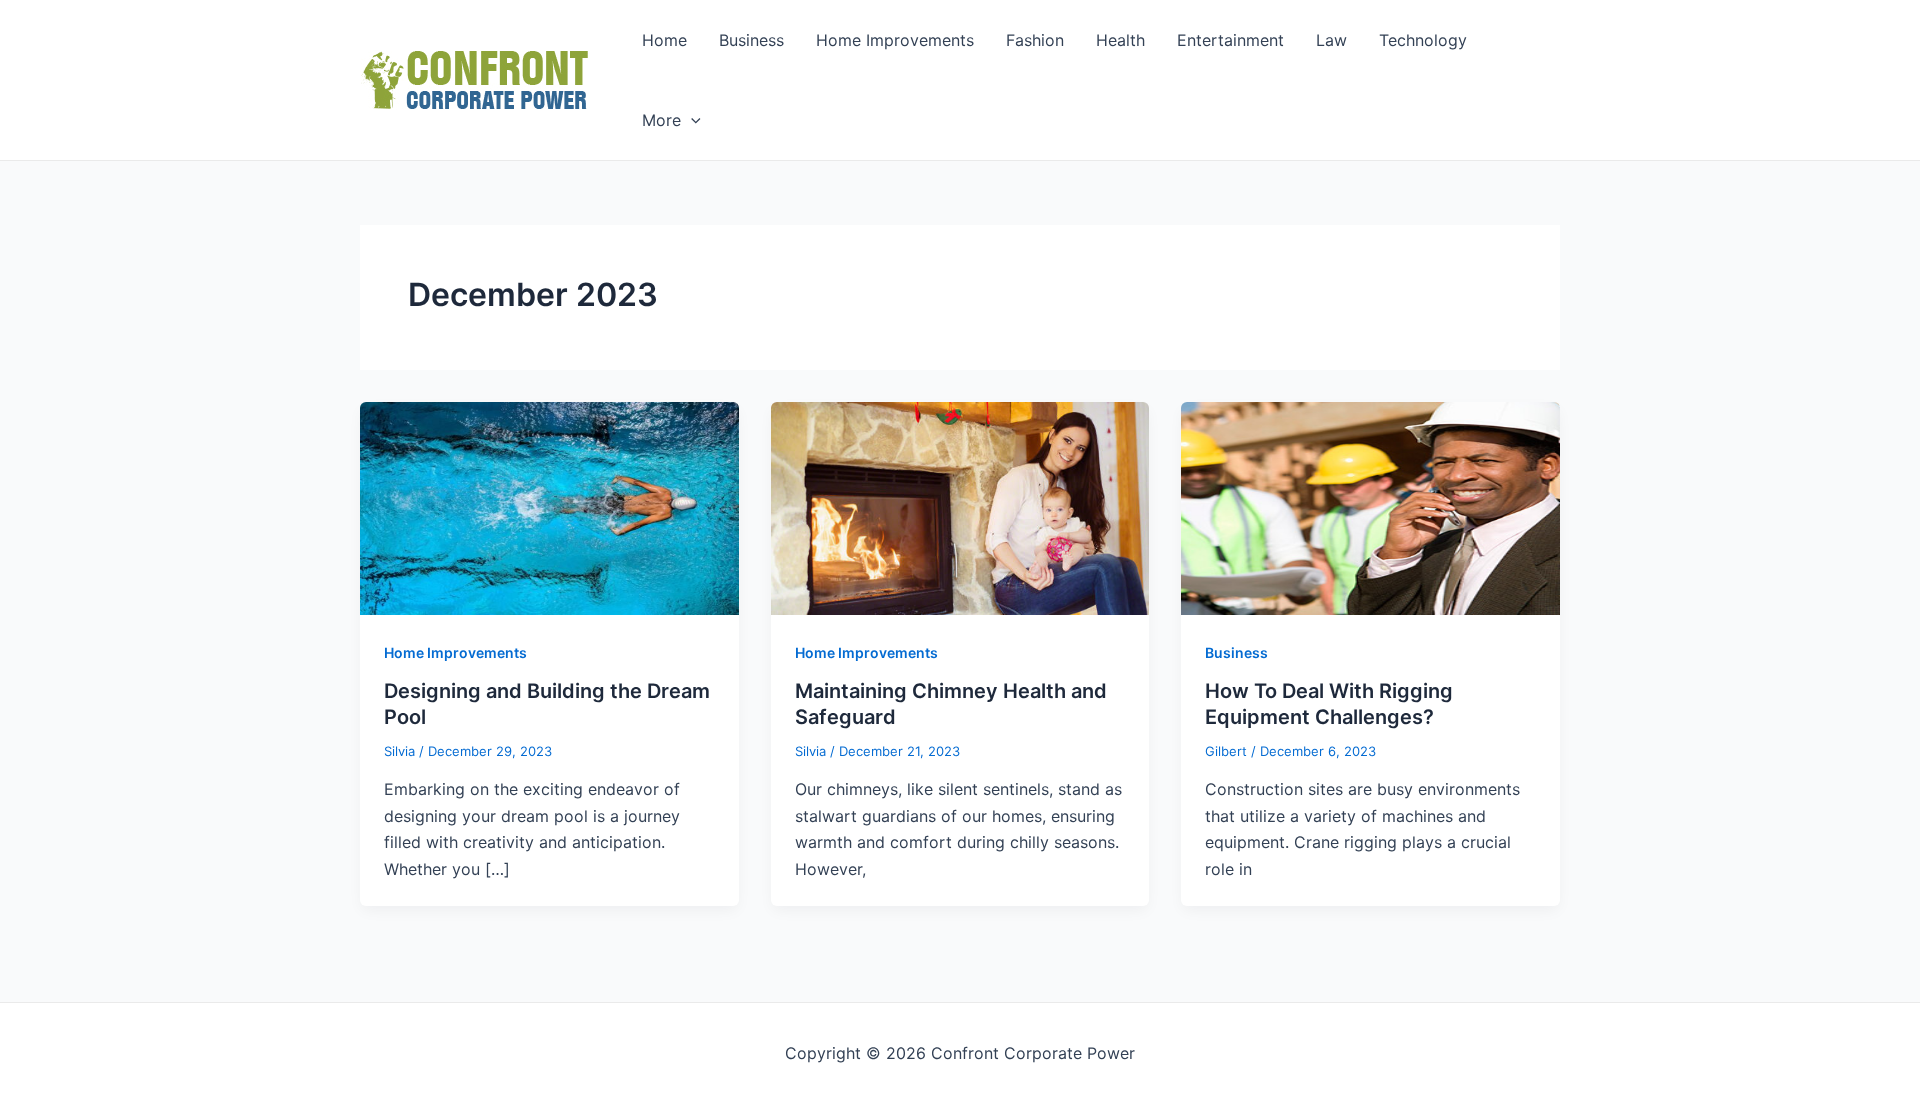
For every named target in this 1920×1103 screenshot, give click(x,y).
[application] (691, 120)
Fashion (1035, 40)
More (661, 120)
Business (751, 40)
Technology (1423, 40)
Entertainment (1230, 40)
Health (1120, 40)
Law (1331, 40)
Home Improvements (895, 40)
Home (664, 40)
